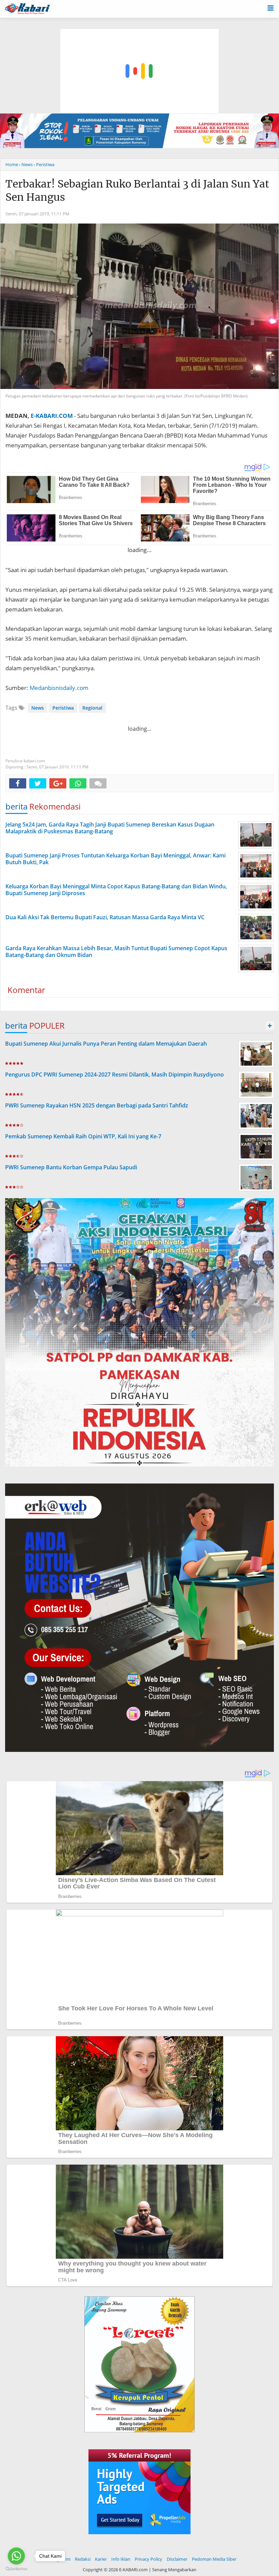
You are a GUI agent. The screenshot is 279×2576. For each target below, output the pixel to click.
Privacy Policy (149, 2559)
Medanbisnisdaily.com (59, 688)
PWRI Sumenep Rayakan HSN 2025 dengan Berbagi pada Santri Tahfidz (97, 1105)
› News (26, 164)
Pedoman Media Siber (214, 2559)
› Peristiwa (44, 164)
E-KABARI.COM (52, 416)
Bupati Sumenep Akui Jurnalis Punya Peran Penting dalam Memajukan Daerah (106, 1044)
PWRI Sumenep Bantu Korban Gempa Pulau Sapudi (71, 1167)
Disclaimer (177, 2559)
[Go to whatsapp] (16, 2556)
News (38, 708)
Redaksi (83, 2559)
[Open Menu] (270, 7)
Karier (101, 2559)
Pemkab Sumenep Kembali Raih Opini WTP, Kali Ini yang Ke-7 (83, 1136)
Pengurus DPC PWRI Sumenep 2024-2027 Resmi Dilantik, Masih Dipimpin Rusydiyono (114, 1074)
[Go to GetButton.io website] (16, 2569)
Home (12, 164)
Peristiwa (63, 708)
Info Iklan (121, 2559)
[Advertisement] (140, 39)
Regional (92, 708)
